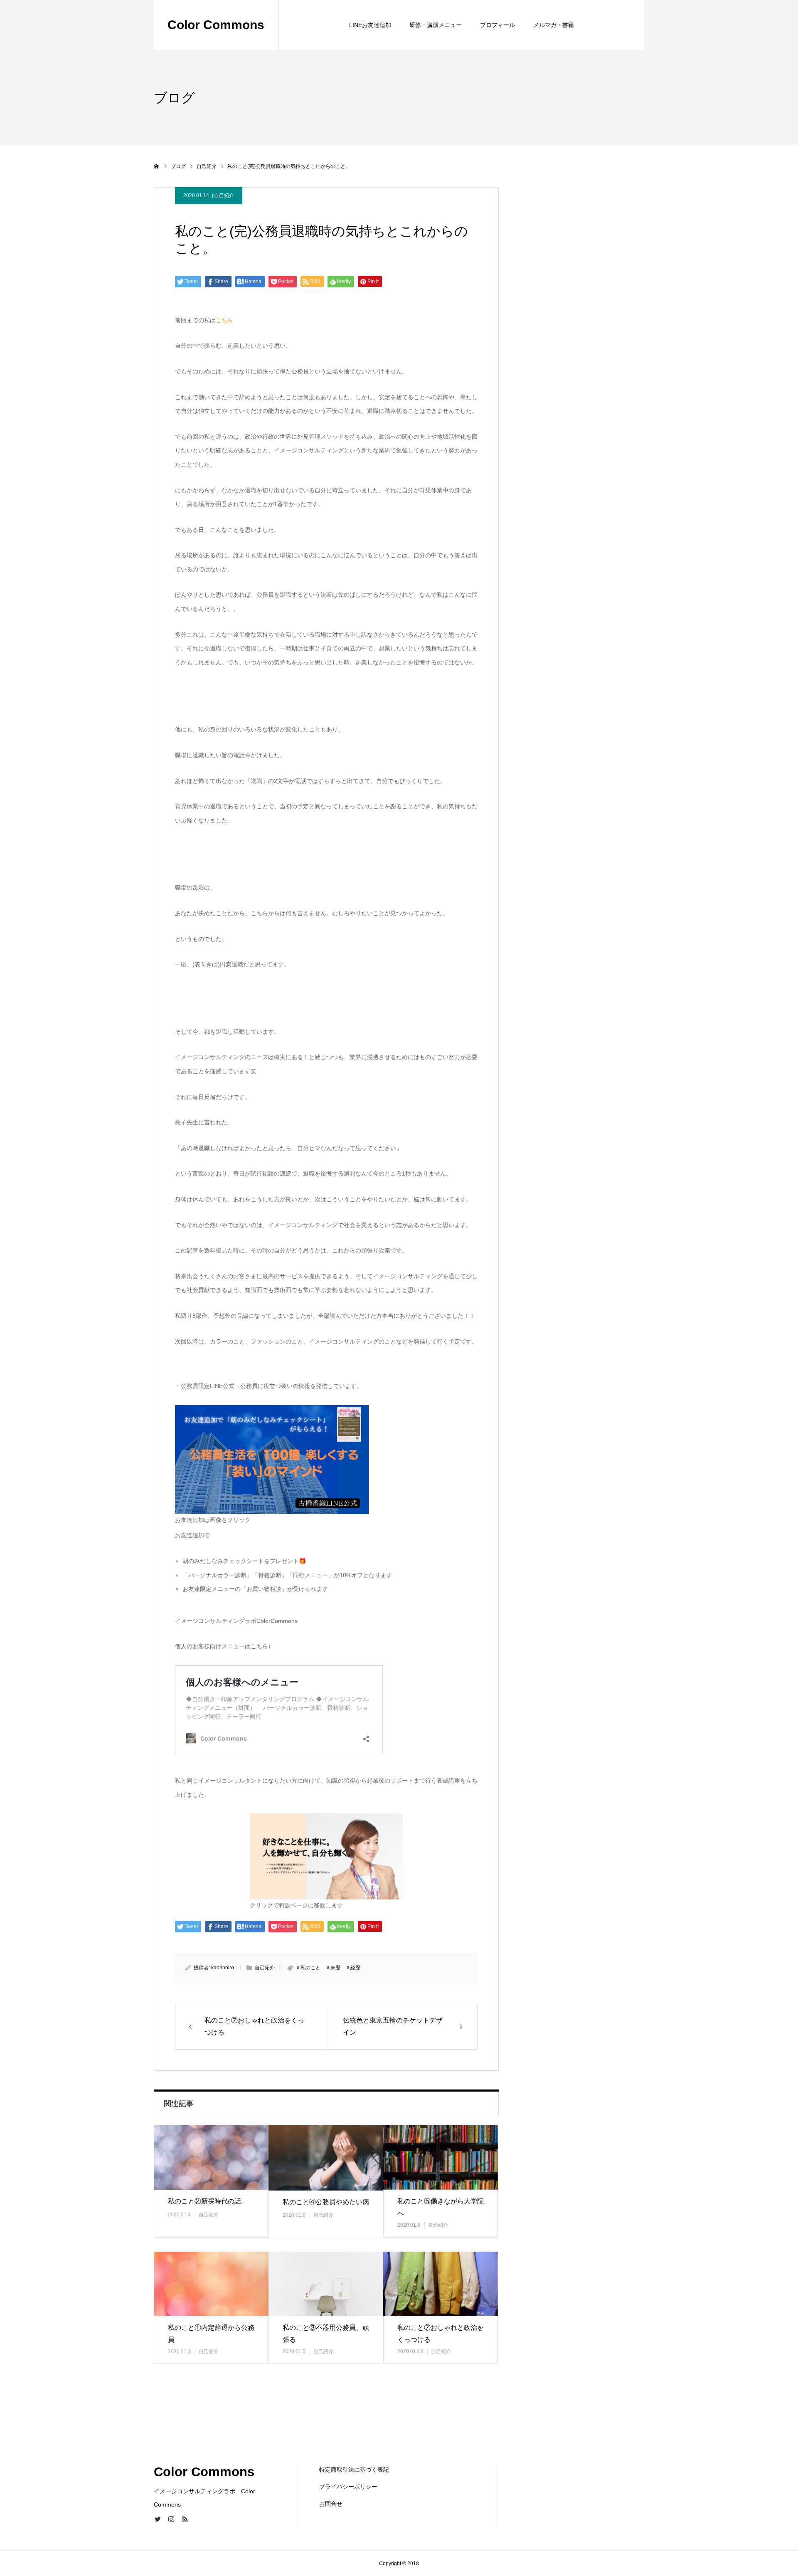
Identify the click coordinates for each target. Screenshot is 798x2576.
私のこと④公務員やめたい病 (326, 2202)
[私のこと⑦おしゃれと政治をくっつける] (441, 2284)
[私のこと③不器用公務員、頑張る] (326, 2284)
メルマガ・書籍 (554, 25)
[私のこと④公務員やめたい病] (326, 2158)
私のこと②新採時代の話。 (208, 2201)
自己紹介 (224, 195)
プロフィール (498, 25)
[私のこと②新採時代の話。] (211, 2157)
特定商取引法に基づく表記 (354, 2470)
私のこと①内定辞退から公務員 (211, 2334)
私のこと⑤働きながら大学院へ (441, 2207)
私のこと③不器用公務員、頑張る (326, 2334)
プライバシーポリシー (348, 2487)
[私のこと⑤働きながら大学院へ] (441, 2157)
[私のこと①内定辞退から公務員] (211, 2284)
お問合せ (331, 2504)
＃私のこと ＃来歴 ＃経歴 (328, 1968)
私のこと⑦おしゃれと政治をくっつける (441, 2334)
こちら (224, 320)
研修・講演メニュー (436, 25)
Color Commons (216, 25)
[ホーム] (157, 166)
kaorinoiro (223, 1968)
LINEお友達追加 (370, 25)
